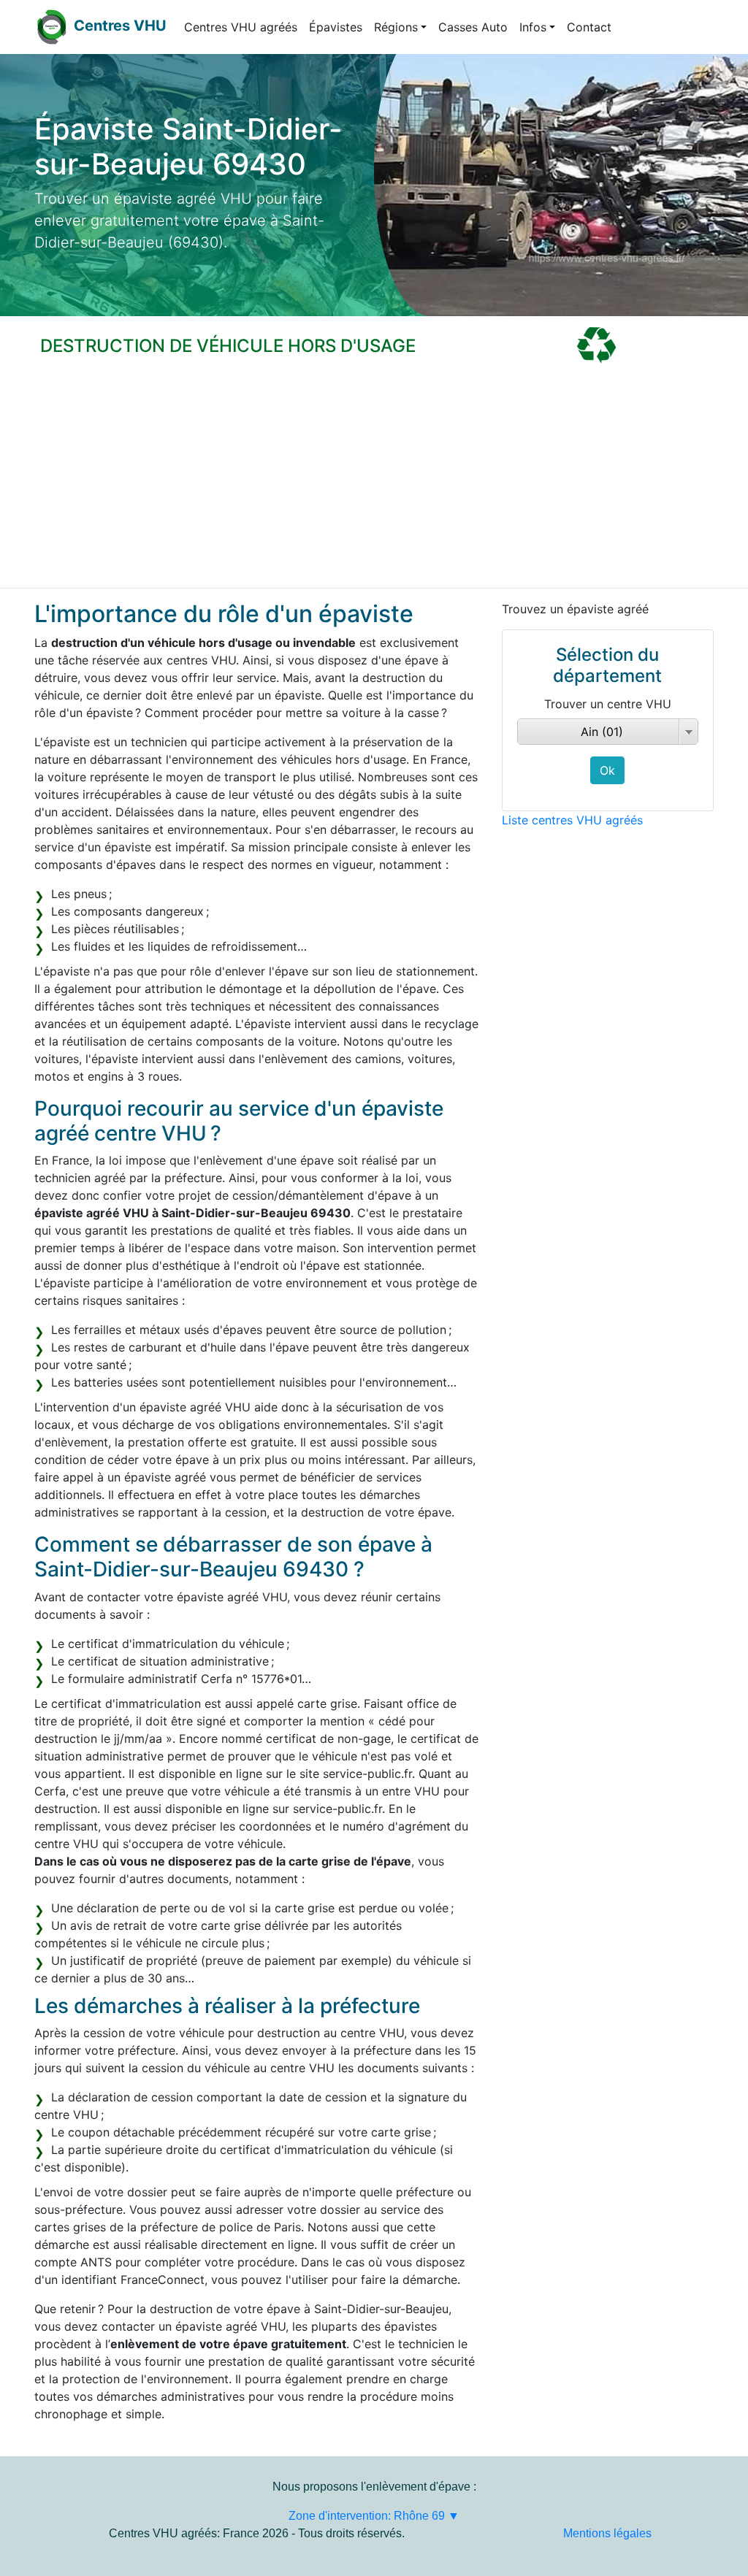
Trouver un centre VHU (608, 704)
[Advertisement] (374, 478)
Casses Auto (473, 27)
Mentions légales (607, 2533)
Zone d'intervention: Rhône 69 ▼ (374, 2516)
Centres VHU (120, 26)
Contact (589, 27)
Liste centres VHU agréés (572, 820)
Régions (396, 27)
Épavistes (336, 27)
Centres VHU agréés (241, 27)
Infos (533, 27)
